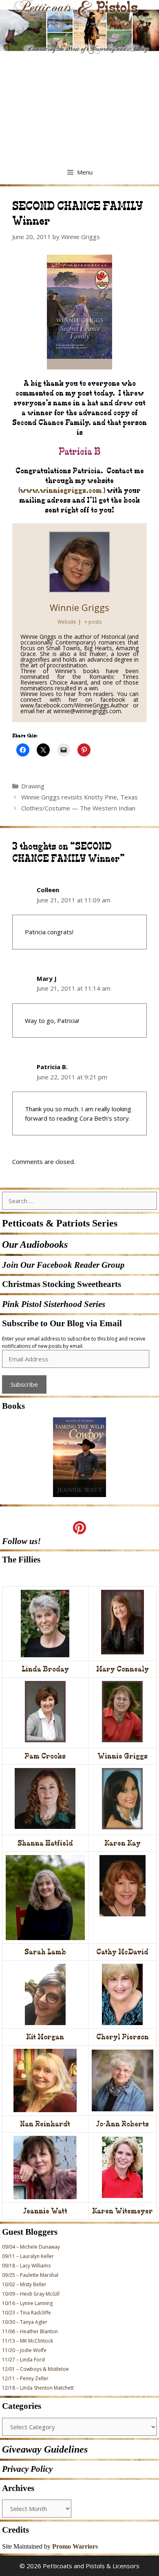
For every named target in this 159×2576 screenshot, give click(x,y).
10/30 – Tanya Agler (25, 2322)
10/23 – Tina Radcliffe (26, 2313)
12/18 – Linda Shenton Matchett (38, 2388)
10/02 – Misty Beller (24, 2284)
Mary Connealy (123, 1669)
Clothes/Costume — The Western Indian (78, 808)
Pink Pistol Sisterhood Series (54, 1304)
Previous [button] (63, 1500)
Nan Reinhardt (45, 2124)
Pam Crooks (45, 1756)
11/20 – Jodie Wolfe (24, 2350)
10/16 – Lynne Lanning (27, 2303)
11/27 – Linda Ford (23, 2360)
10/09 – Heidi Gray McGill (31, 2294)
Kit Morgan (45, 2037)
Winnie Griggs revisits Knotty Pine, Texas (79, 797)
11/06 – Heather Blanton (30, 2331)
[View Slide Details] (79, 1457)
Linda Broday (45, 1669)
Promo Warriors (75, 2546)
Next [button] (96, 1500)
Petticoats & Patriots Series (60, 1223)
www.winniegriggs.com (61, 490)
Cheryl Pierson (123, 2037)
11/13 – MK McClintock (28, 2341)
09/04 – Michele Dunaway (31, 2247)
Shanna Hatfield (45, 1843)
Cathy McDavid (122, 1952)
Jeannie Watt (45, 2211)
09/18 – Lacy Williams (26, 2266)
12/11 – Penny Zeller (25, 2378)
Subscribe (24, 1384)
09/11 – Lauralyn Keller (28, 2256)
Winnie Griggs (79, 607)
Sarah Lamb (45, 1952)
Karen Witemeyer (123, 2211)
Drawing (33, 786)
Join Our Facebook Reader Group (63, 1265)
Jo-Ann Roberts (123, 2124)
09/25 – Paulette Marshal (30, 2275)
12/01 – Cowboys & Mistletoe (35, 2369)
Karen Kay (123, 1843)
